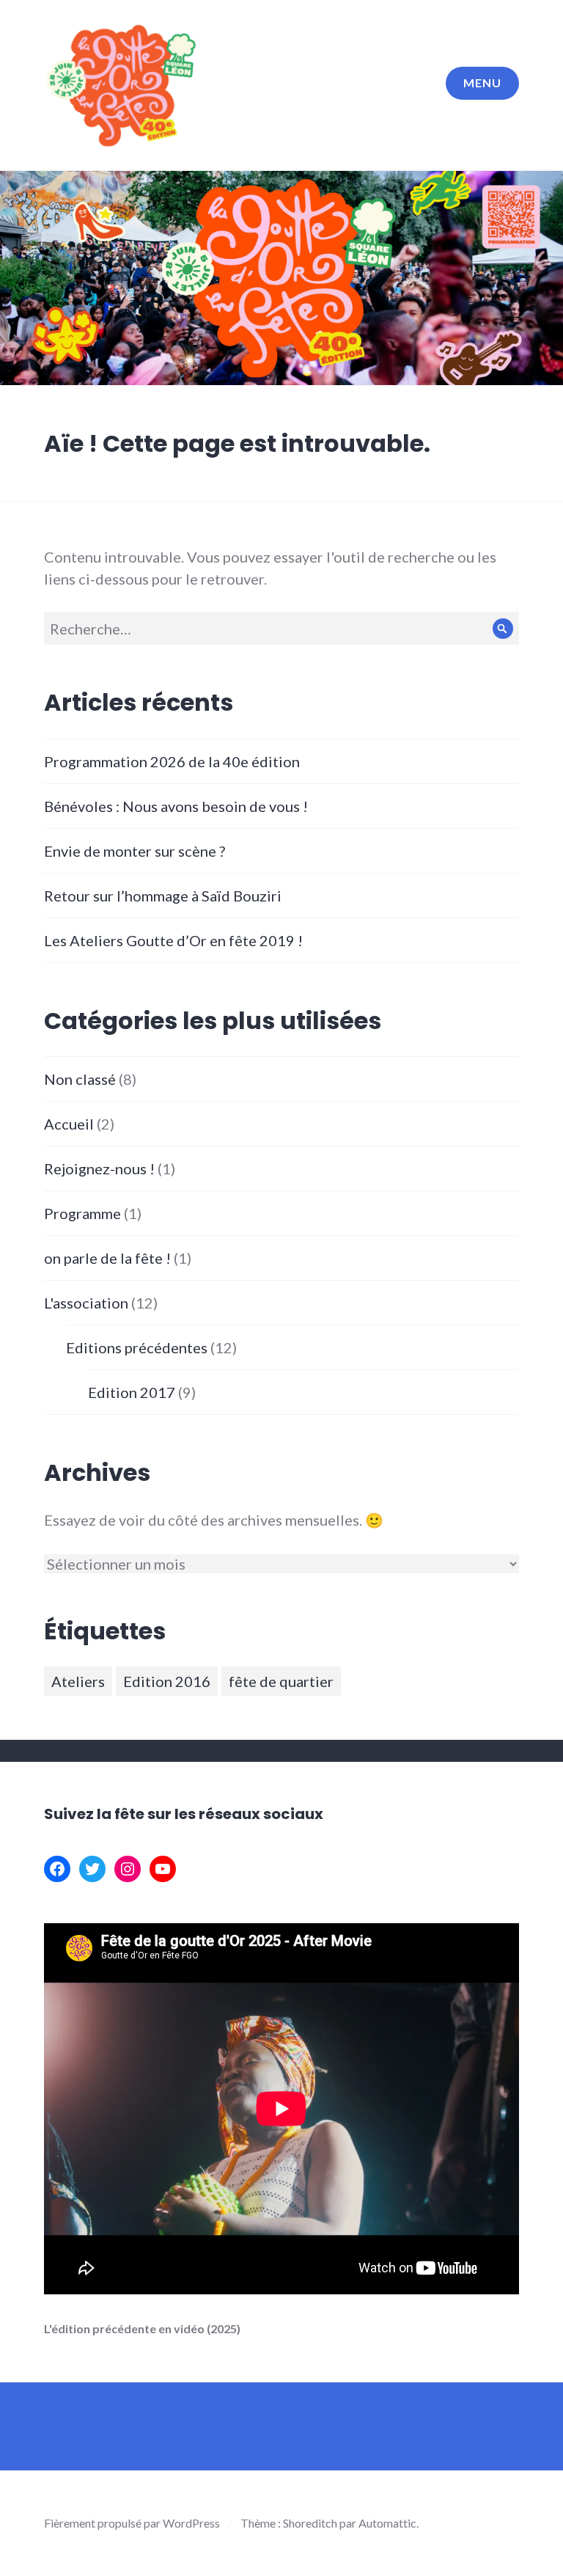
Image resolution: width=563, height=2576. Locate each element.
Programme (82, 1213)
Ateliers (78, 1681)
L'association (86, 1303)
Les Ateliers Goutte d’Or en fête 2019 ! (173, 940)
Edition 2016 (167, 1681)
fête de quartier (281, 1681)
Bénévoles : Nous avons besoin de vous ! (176, 806)
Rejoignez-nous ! (99, 1168)
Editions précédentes (137, 1347)
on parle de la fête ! (107, 1258)
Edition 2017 (132, 1392)
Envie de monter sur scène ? (135, 851)
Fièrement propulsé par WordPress (132, 2523)
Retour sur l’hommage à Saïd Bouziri (163, 896)
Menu (482, 83)
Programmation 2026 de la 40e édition (172, 761)
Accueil (69, 1124)
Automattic (387, 2523)
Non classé (80, 1079)
